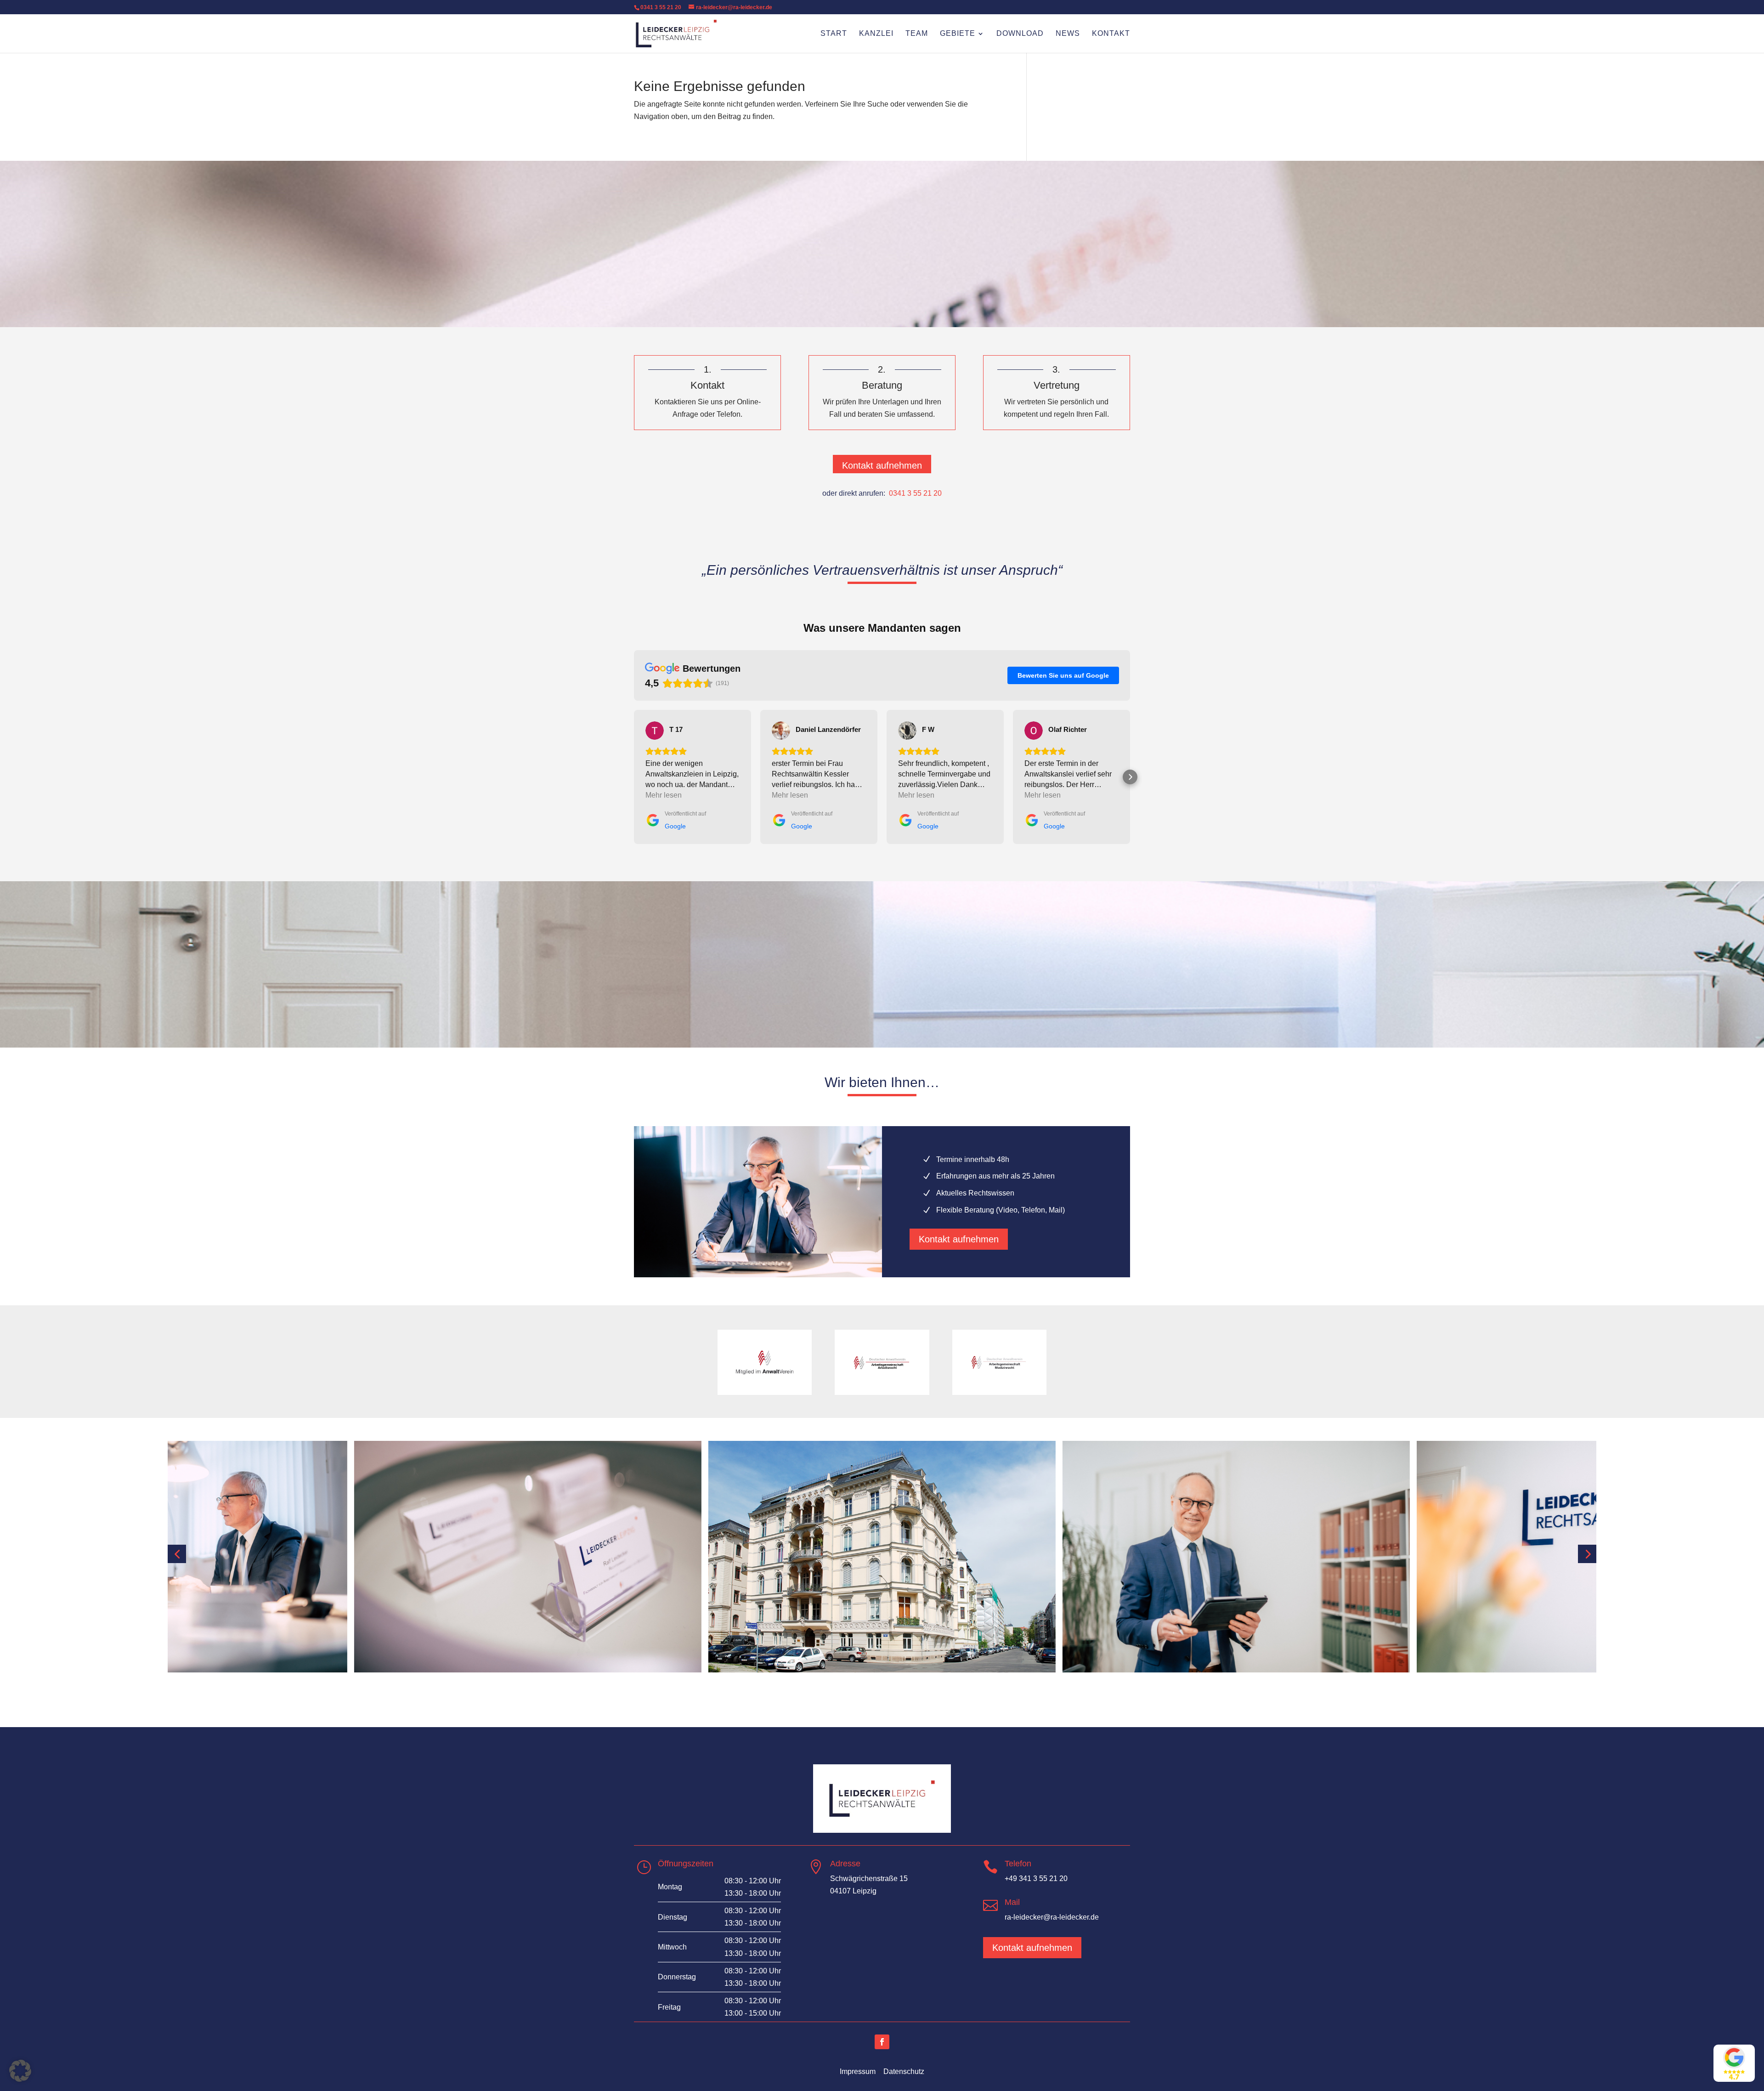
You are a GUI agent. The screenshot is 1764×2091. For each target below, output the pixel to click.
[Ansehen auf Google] (655, 731)
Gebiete (958, 34)
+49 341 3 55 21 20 (1036, 1878)
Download (1020, 34)
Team (917, 34)
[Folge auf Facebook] (882, 2042)
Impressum (858, 2071)
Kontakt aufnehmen (882, 465)
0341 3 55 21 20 (661, 7)
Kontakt (1111, 34)
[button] (634, 777)
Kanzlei (876, 34)
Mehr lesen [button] (664, 795)
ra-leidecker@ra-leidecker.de (1052, 1917)
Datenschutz (904, 2071)
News (1068, 34)
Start (834, 34)
